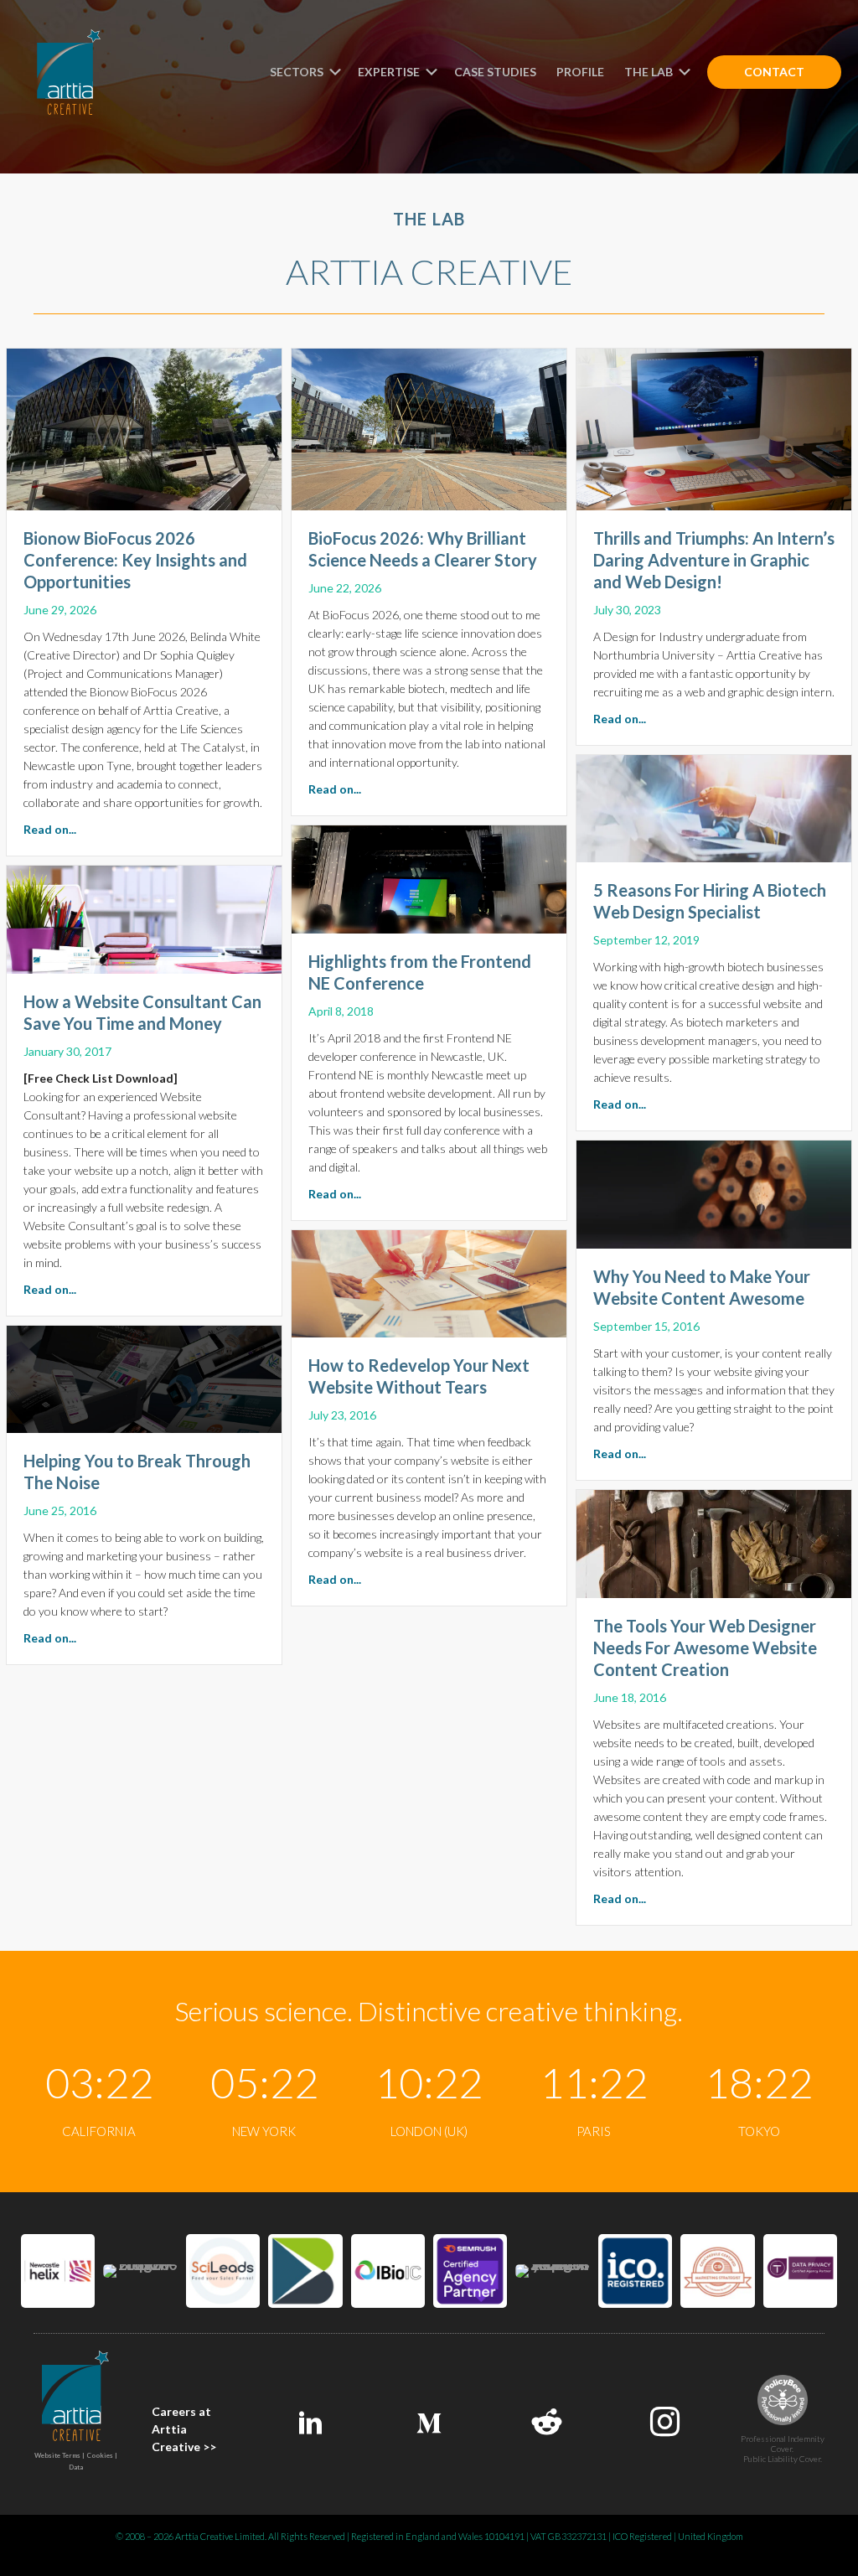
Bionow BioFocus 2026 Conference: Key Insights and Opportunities (135, 560)
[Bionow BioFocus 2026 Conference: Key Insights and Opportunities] (144, 427)
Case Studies (495, 72)
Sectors (298, 72)
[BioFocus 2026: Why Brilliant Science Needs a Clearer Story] (429, 427)
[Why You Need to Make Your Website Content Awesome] (714, 1192)
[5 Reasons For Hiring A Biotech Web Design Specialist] (714, 807)
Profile (580, 72)
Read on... (50, 829)
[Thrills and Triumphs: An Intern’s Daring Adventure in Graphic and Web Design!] (714, 427)
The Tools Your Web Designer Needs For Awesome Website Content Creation (705, 1648)
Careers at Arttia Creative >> (184, 2429)
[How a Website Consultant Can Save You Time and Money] (144, 918)
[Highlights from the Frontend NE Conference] (429, 877)
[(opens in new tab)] (58, 2269)
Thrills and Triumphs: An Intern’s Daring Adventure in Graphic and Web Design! (714, 560)
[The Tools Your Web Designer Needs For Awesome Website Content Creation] (714, 1542)
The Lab (650, 72)
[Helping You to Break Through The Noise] (144, 1377)
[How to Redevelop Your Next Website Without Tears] (429, 1281)
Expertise (390, 72)
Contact (774, 72)
